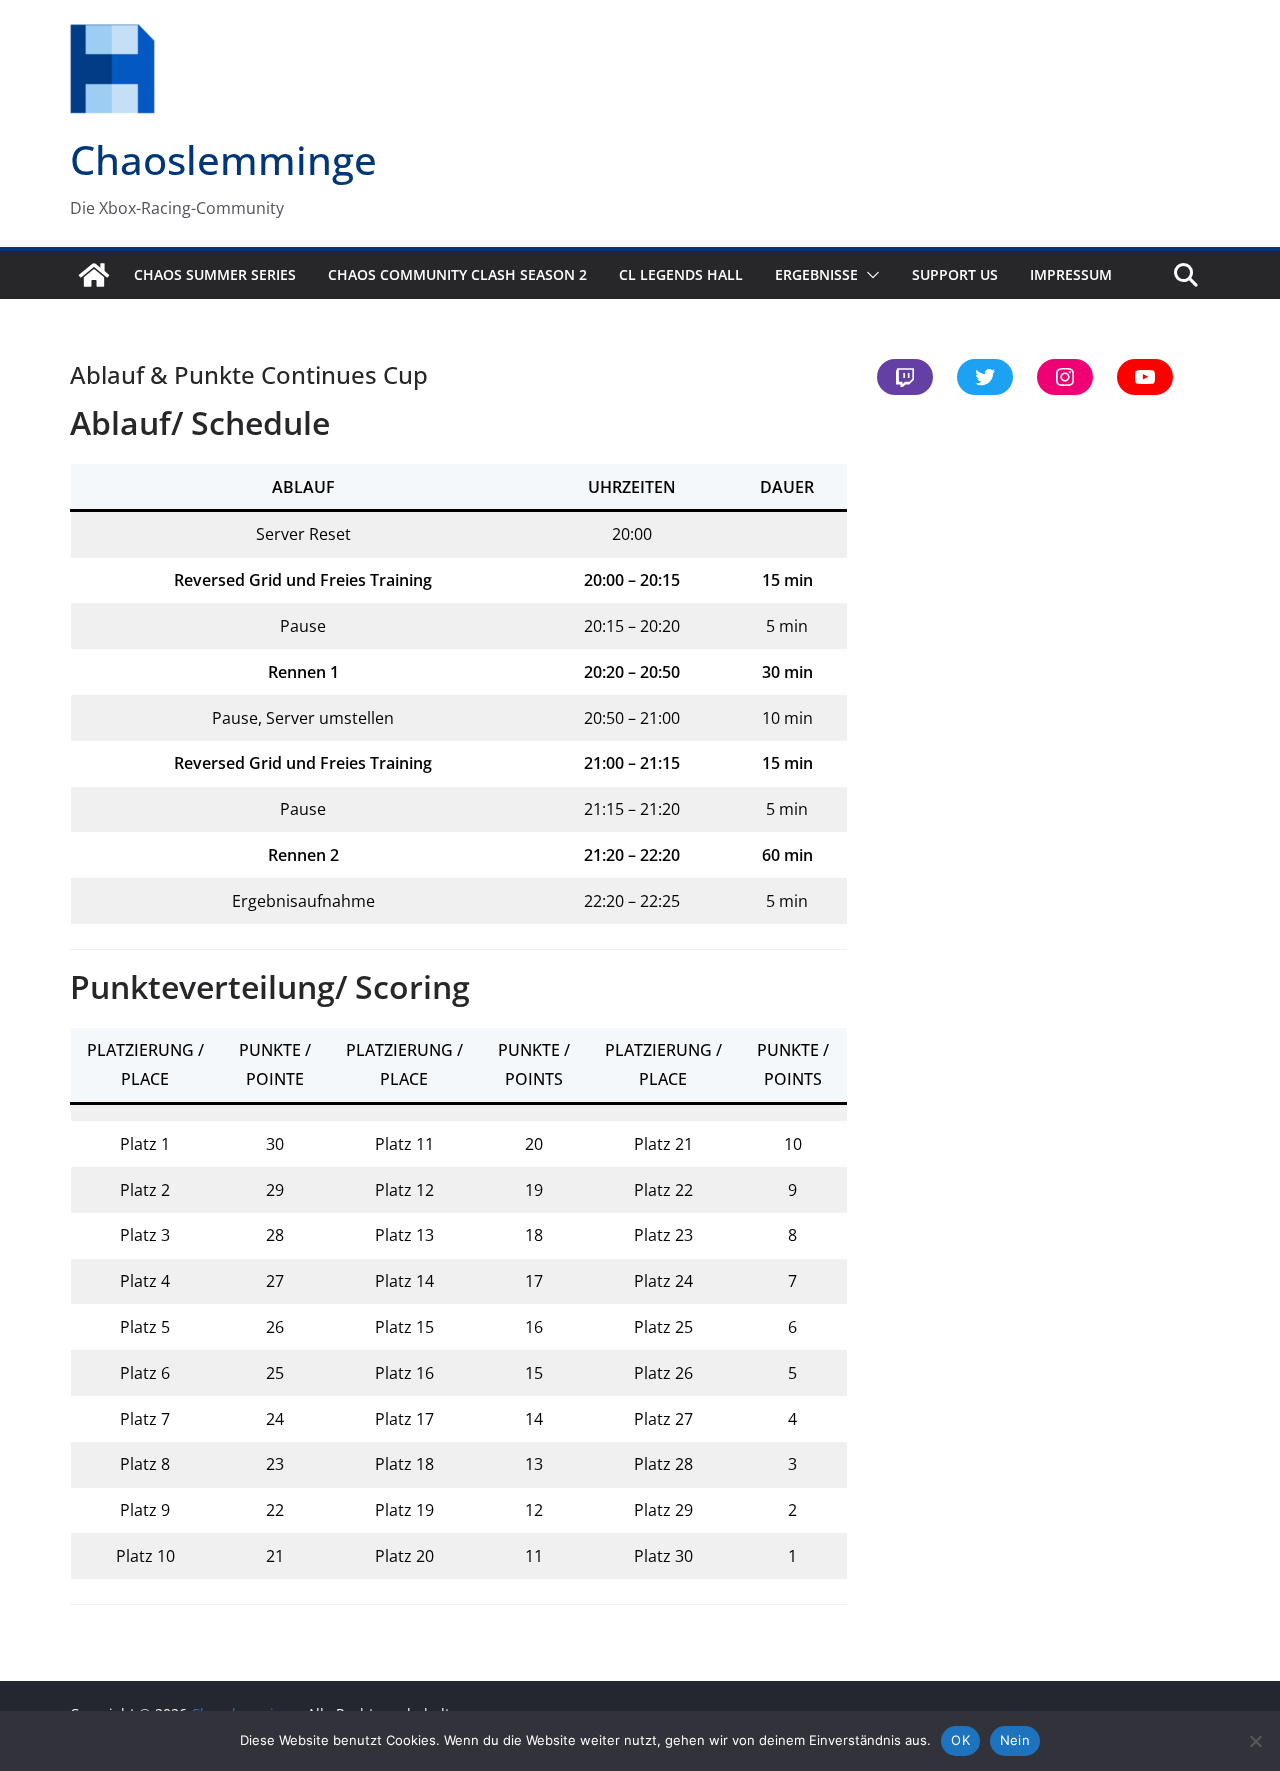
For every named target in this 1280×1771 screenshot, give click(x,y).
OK (960, 1740)
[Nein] (1255, 1741)
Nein (1015, 1740)
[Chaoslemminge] (94, 275)
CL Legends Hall (681, 274)
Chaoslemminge (223, 159)
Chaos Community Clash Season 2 (457, 274)
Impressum (1071, 274)
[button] (869, 275)
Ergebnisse (816, 274)
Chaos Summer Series (215, 274)
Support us (955, 274)
